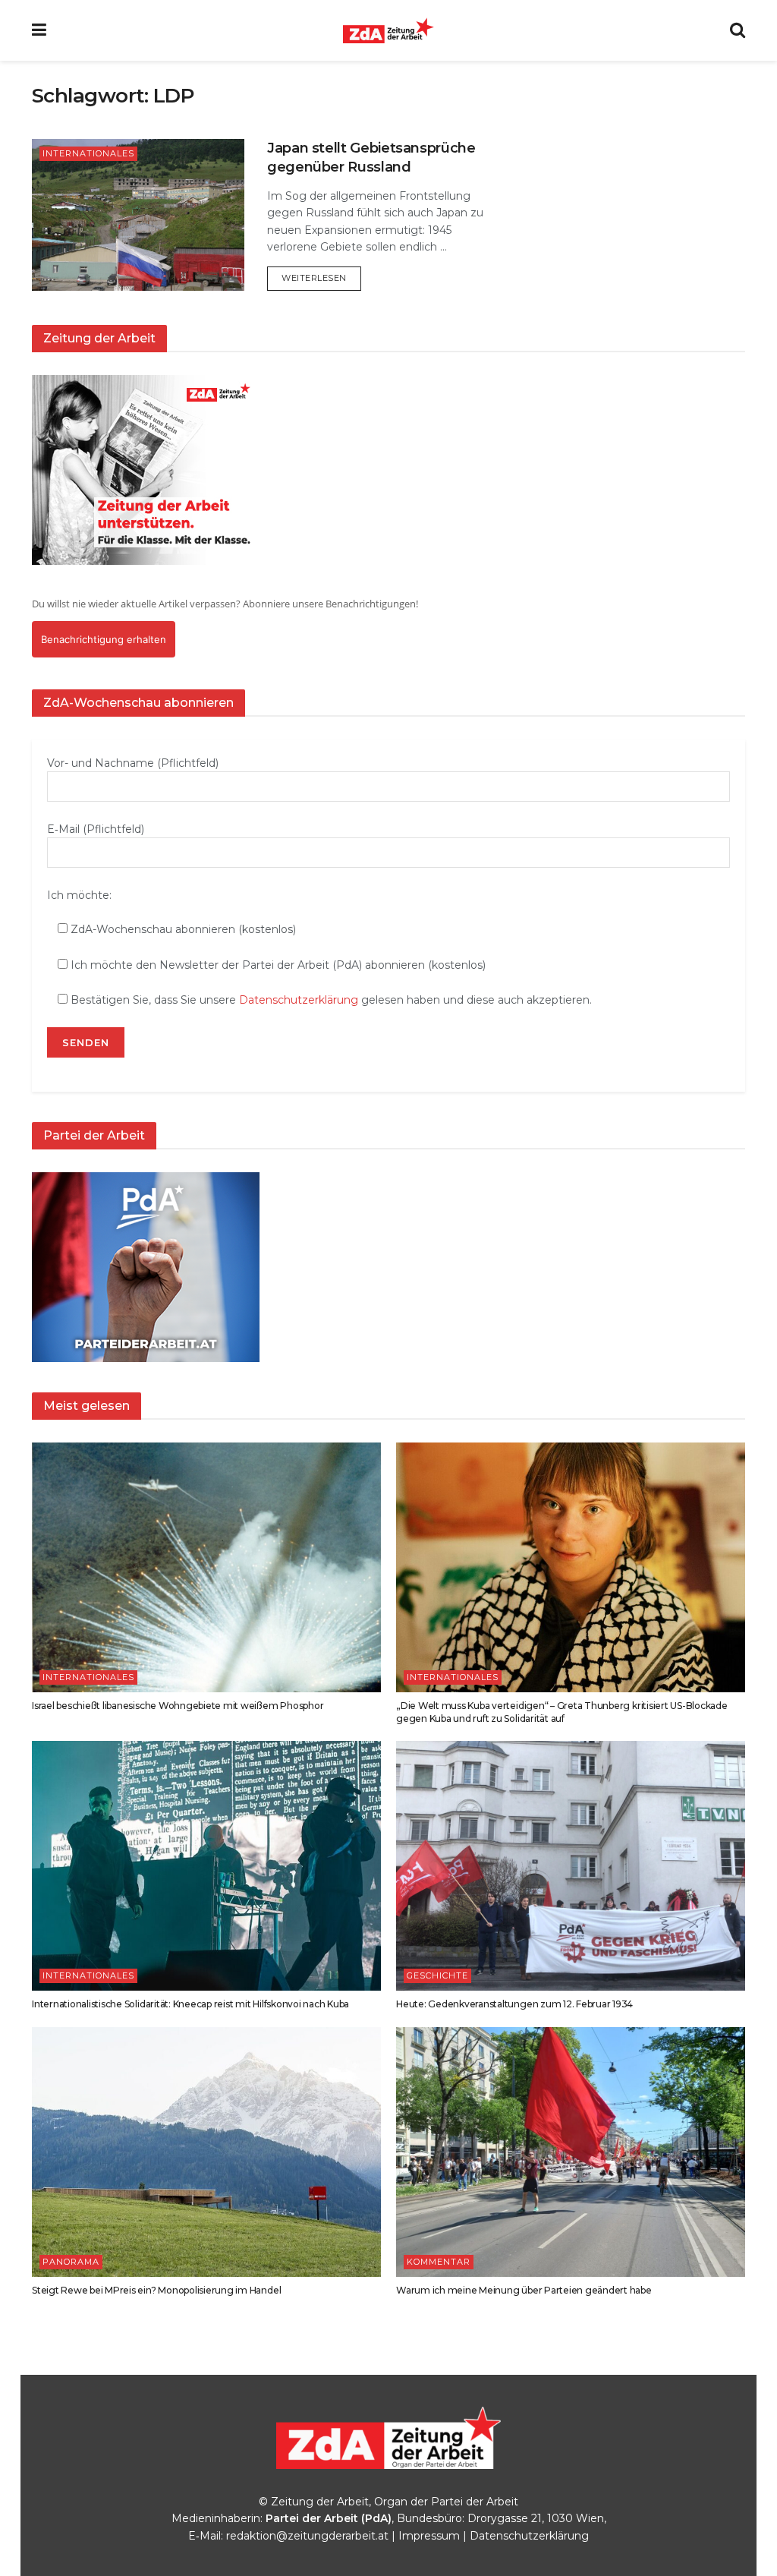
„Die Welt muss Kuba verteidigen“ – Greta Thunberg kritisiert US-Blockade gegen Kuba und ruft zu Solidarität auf (562, 1712)
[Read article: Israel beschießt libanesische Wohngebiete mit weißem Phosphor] (206, 1567)
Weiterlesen (321, 277)
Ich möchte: (79, 895)
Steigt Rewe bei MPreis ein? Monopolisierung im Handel (156, 2290)
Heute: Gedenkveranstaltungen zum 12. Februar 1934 (514, 2004)
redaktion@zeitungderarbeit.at (307, 2536)
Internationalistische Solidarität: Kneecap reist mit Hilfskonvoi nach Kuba (190, 2004)
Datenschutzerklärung (299, 1000)
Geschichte (437, 1975)
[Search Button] (738, 30)
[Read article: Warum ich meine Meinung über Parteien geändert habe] (571, 2152)
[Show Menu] (39, 30)
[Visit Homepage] (388, 30)
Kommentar (439, 2262)
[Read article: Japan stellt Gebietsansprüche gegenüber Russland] (138, 215)
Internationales (88, 153)
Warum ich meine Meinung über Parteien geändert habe (524, 2290)
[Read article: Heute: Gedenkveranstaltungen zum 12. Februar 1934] (571, 1866)
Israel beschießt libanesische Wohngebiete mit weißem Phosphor (178, 1706)
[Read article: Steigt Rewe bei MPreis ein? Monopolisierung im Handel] (206, 2152)
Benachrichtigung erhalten (104, 639)
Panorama (71, 2262)
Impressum (429, 2536)
